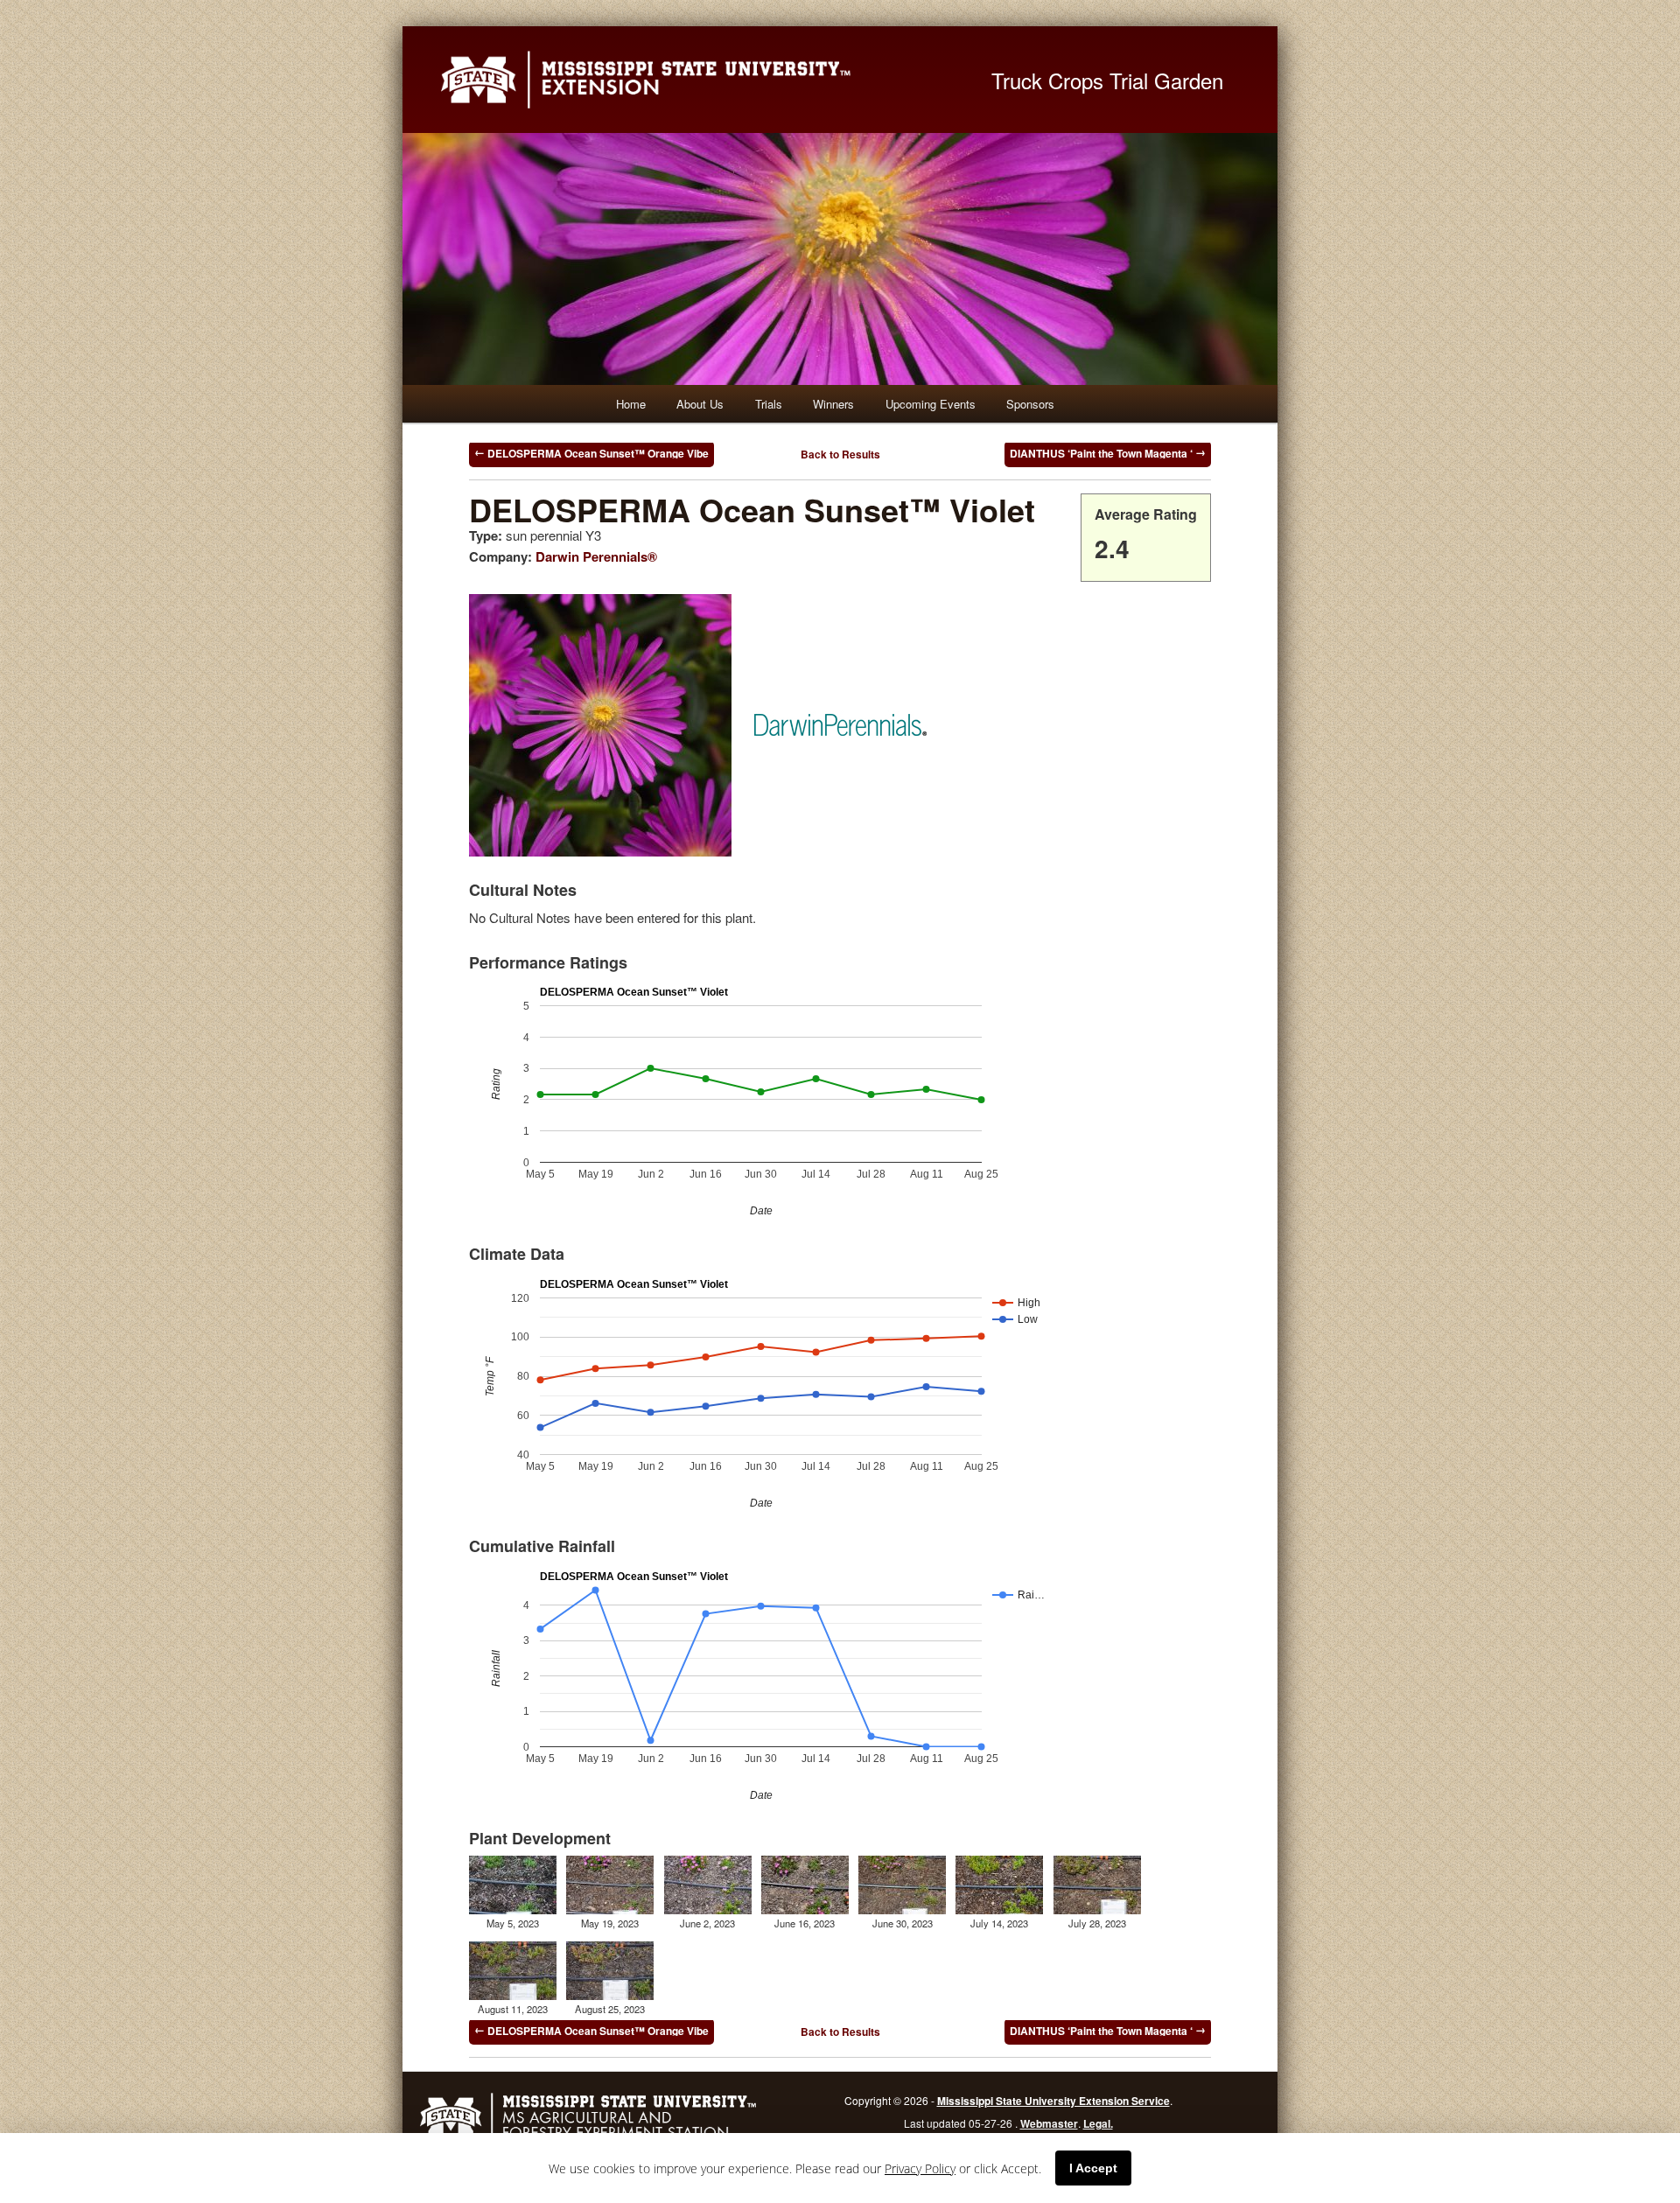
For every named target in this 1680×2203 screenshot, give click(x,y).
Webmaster (1049, 2123)
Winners (833, 404)
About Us (700, 404)
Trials (769, 404)
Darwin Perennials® (596, 556)
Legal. (1098, 2123)
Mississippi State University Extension (696, 80)
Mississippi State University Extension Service (1053, 2101)
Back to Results (840, 454)
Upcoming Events (931, 404)
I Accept (1093, 2168)
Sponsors (1030, 404)
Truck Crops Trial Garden (1107, 80)
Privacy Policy (920, 2168)
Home (631, 404)
